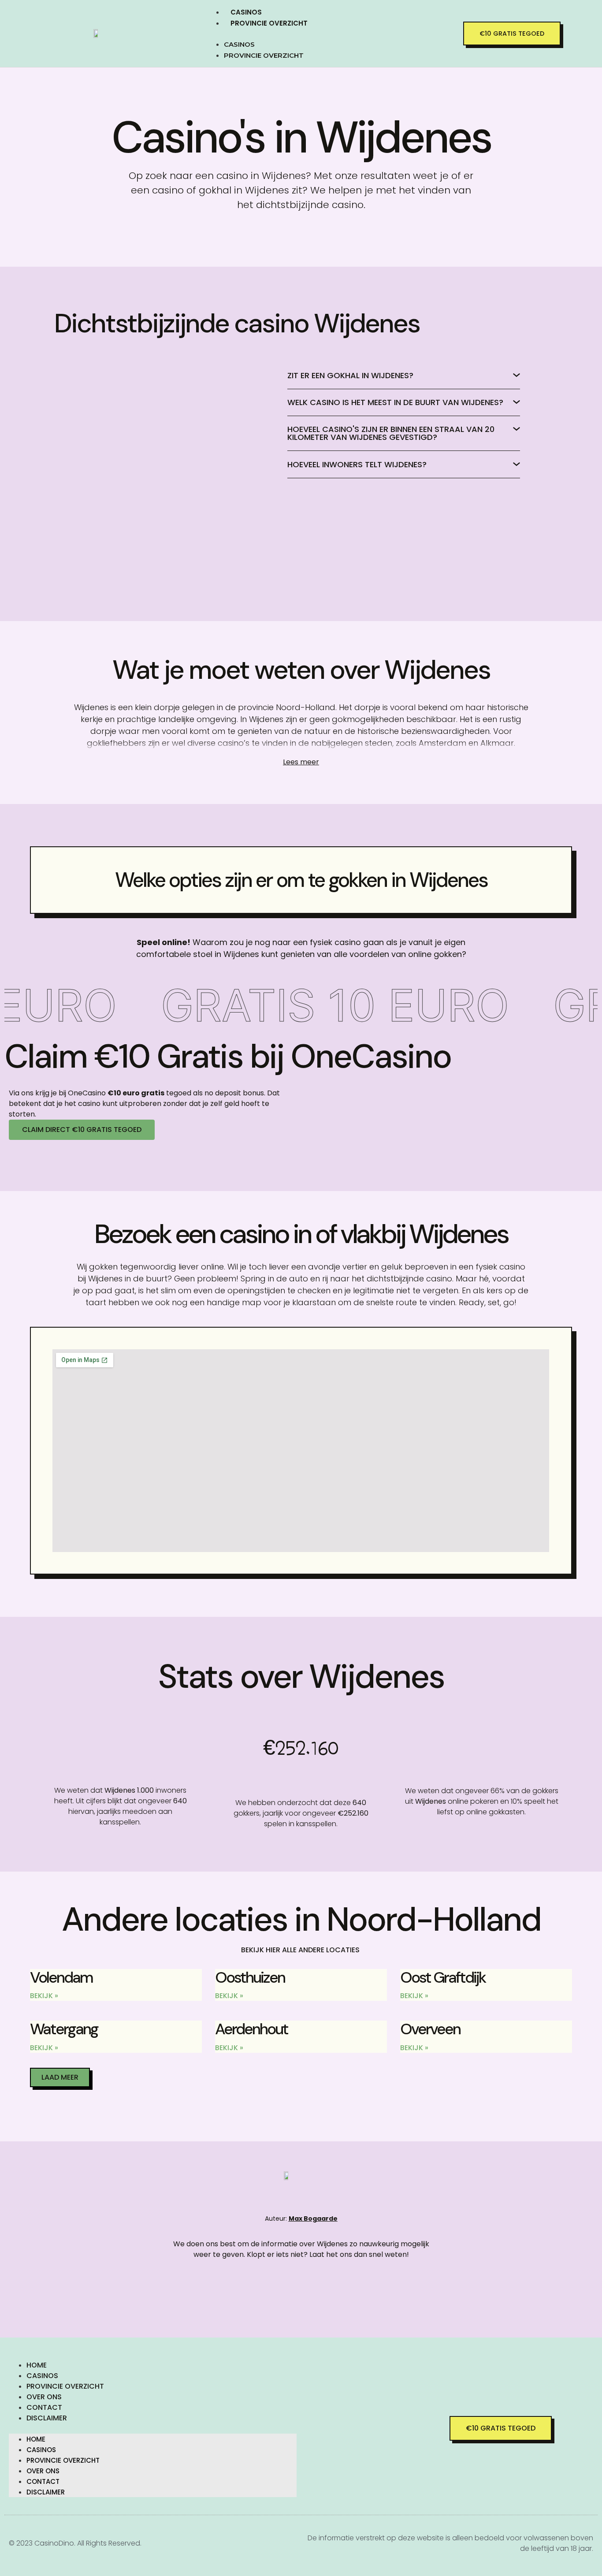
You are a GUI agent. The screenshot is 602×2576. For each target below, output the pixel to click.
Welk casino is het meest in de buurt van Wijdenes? (395, 402)
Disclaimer (47, 2418)
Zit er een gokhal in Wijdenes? (350, 375)
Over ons (44, 2397)
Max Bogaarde (313, 2219)
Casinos (246, 12)
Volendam (61, 1977)
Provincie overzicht (269, 23)
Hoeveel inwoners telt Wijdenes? (357, 464)
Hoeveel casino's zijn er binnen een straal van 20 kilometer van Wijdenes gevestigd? (391, 433)
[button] (330, 34)
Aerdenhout (251, 2029)
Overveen (430, 2029)
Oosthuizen (250, 1977)
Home (37, 2365)
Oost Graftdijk (443, 1977)
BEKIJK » (44, 1996)
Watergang (64, 2029)
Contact (44, 2407)
